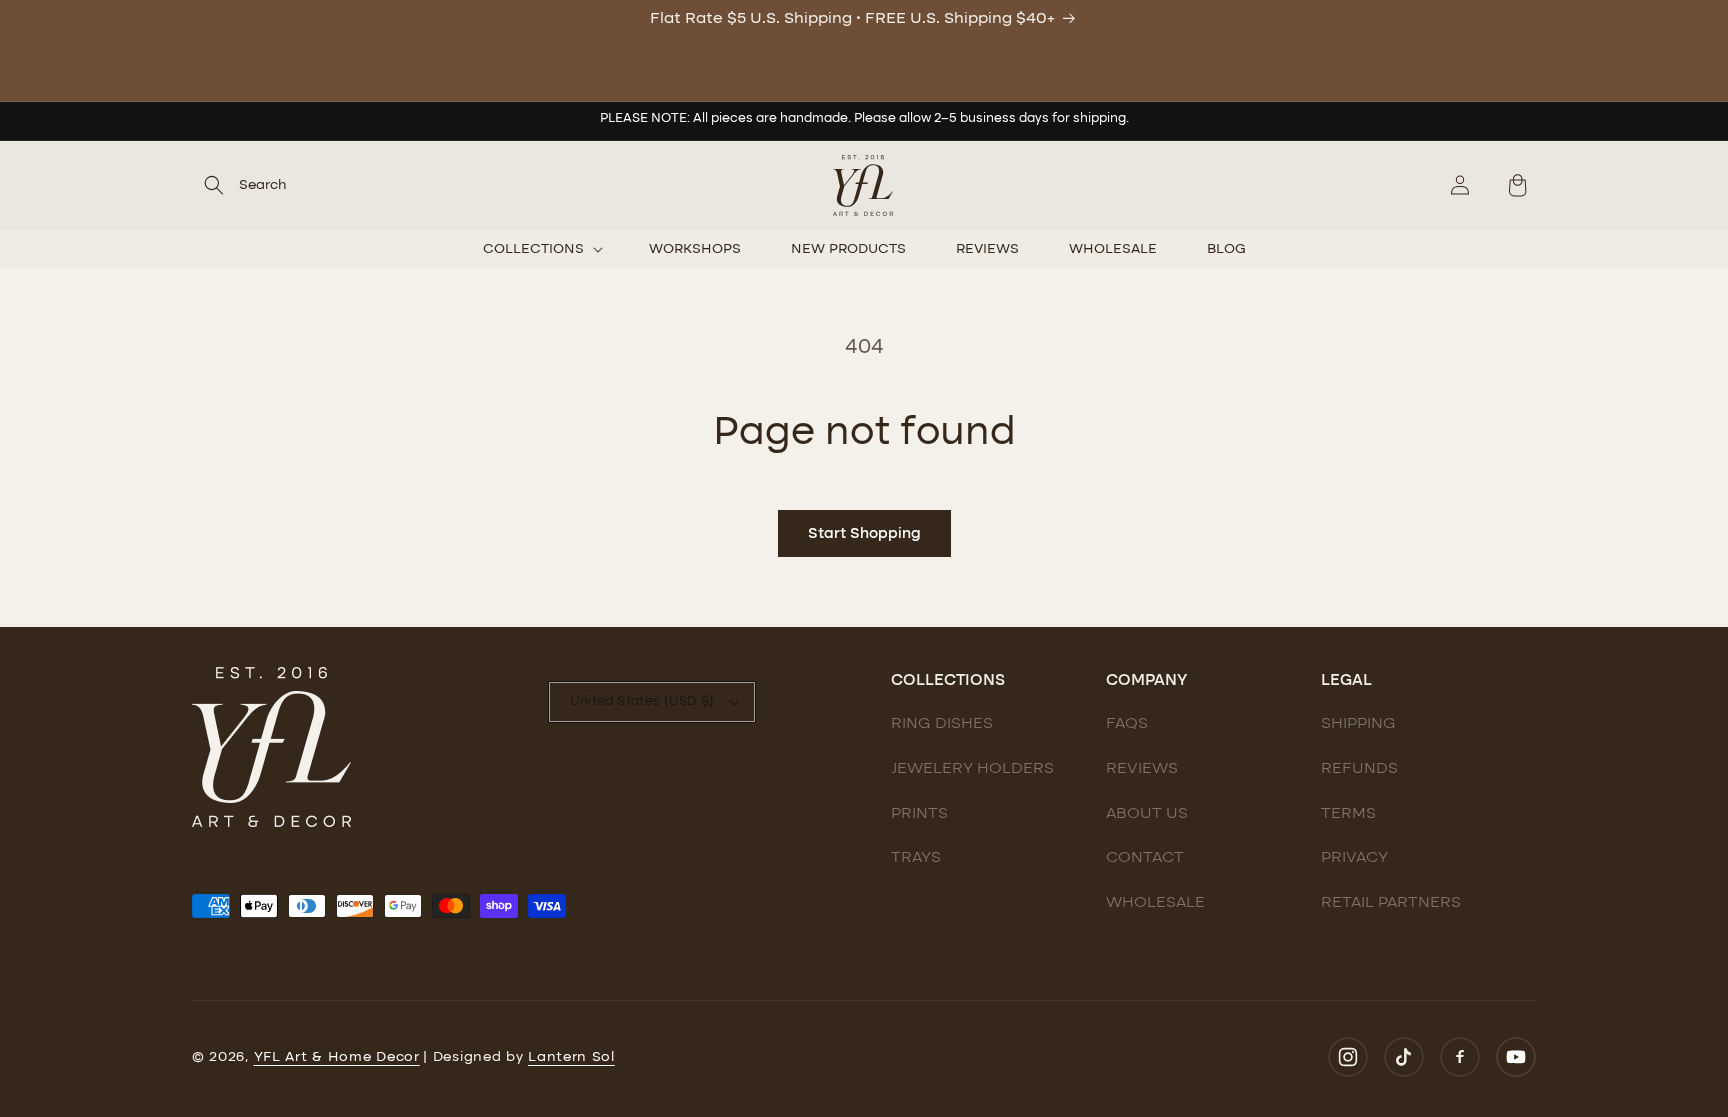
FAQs (1127, 724)
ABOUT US (1147, 814)
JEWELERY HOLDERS (972, 769)
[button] (239, 185)
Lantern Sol (571, 1057)
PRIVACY (1354, 858)
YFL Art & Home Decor (337, 1057)
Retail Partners (1391, 903)
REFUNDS (1359, 769)
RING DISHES (942, 724)
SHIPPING (1358, 724)
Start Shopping (864, 534)
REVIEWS (1142, 769)
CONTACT (1145, 858)
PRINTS (919, 814)
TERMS (1348, 814)
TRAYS (916, 858)
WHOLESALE (1155, 903)
